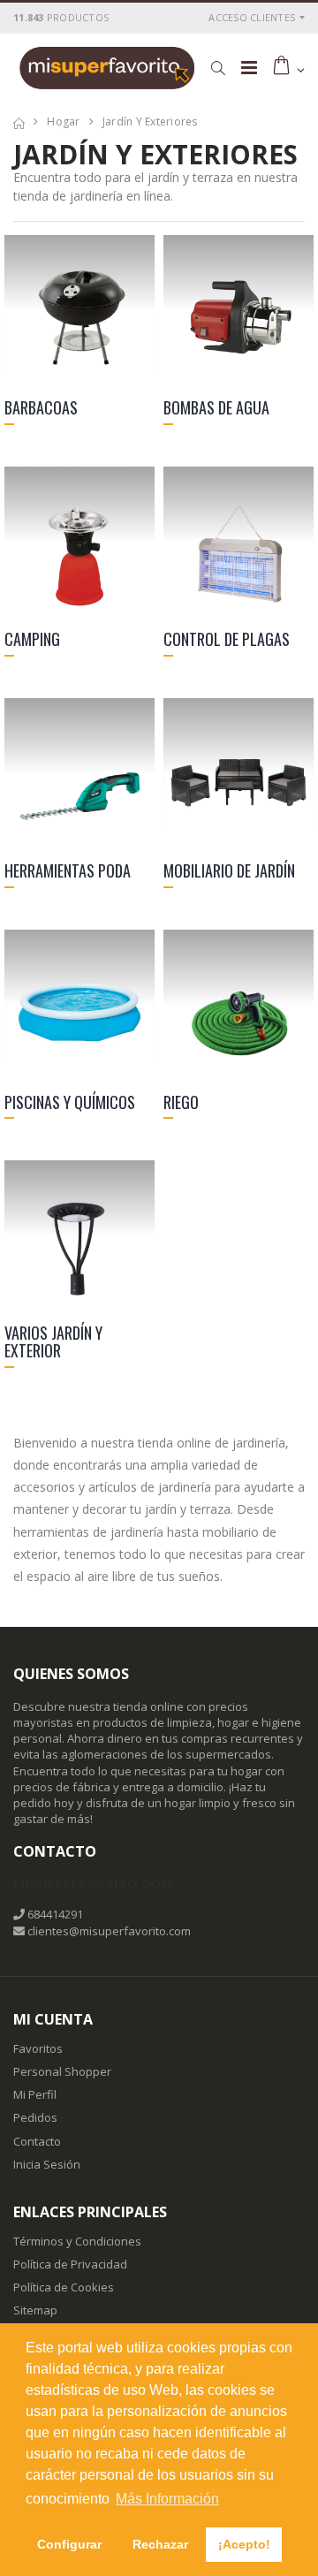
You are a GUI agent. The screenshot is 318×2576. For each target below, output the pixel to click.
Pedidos (35, 2117)
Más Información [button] (167, 2499)
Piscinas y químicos (70, 1102)
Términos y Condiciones (77, 2241)
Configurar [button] (69, 2544)
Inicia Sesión (47, 2164)
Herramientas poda (68, 870)
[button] (218, 68)
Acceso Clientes (252, 17)
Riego (181, 1102)
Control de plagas (227, 639)
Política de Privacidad (70, 2264)
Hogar (63, 122)
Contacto (37, 2141)
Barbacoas (41, 407)
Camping (32, 639)
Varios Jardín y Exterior (53, 1341)
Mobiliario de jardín (229, 870)
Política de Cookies (64, 2287)
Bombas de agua (216, 407)
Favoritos (38, 2048)
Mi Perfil (35, 2094)
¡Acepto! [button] (244, 2544)
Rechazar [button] (160, 2544)
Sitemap (35, 2310)
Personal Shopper (62, 2071)
